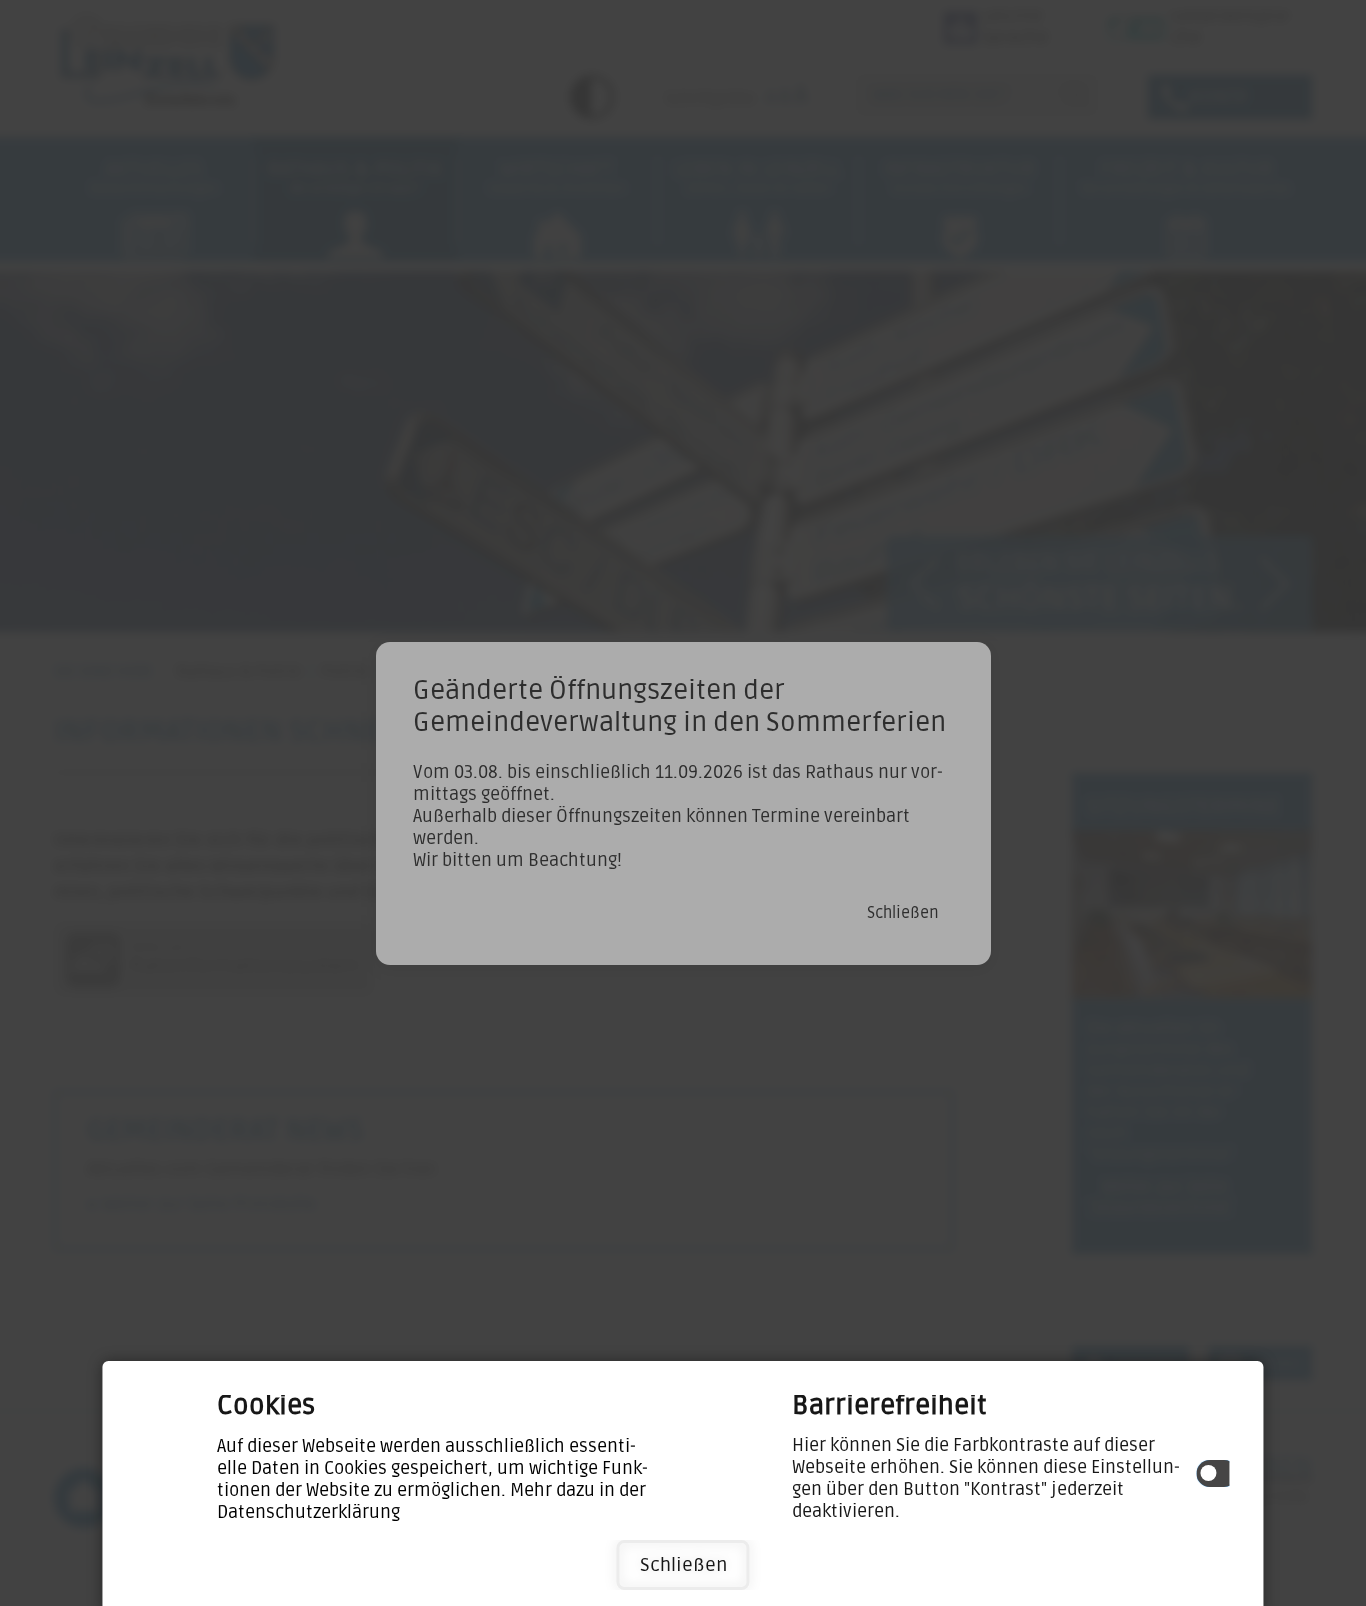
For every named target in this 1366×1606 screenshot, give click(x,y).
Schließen (683, 1565)
